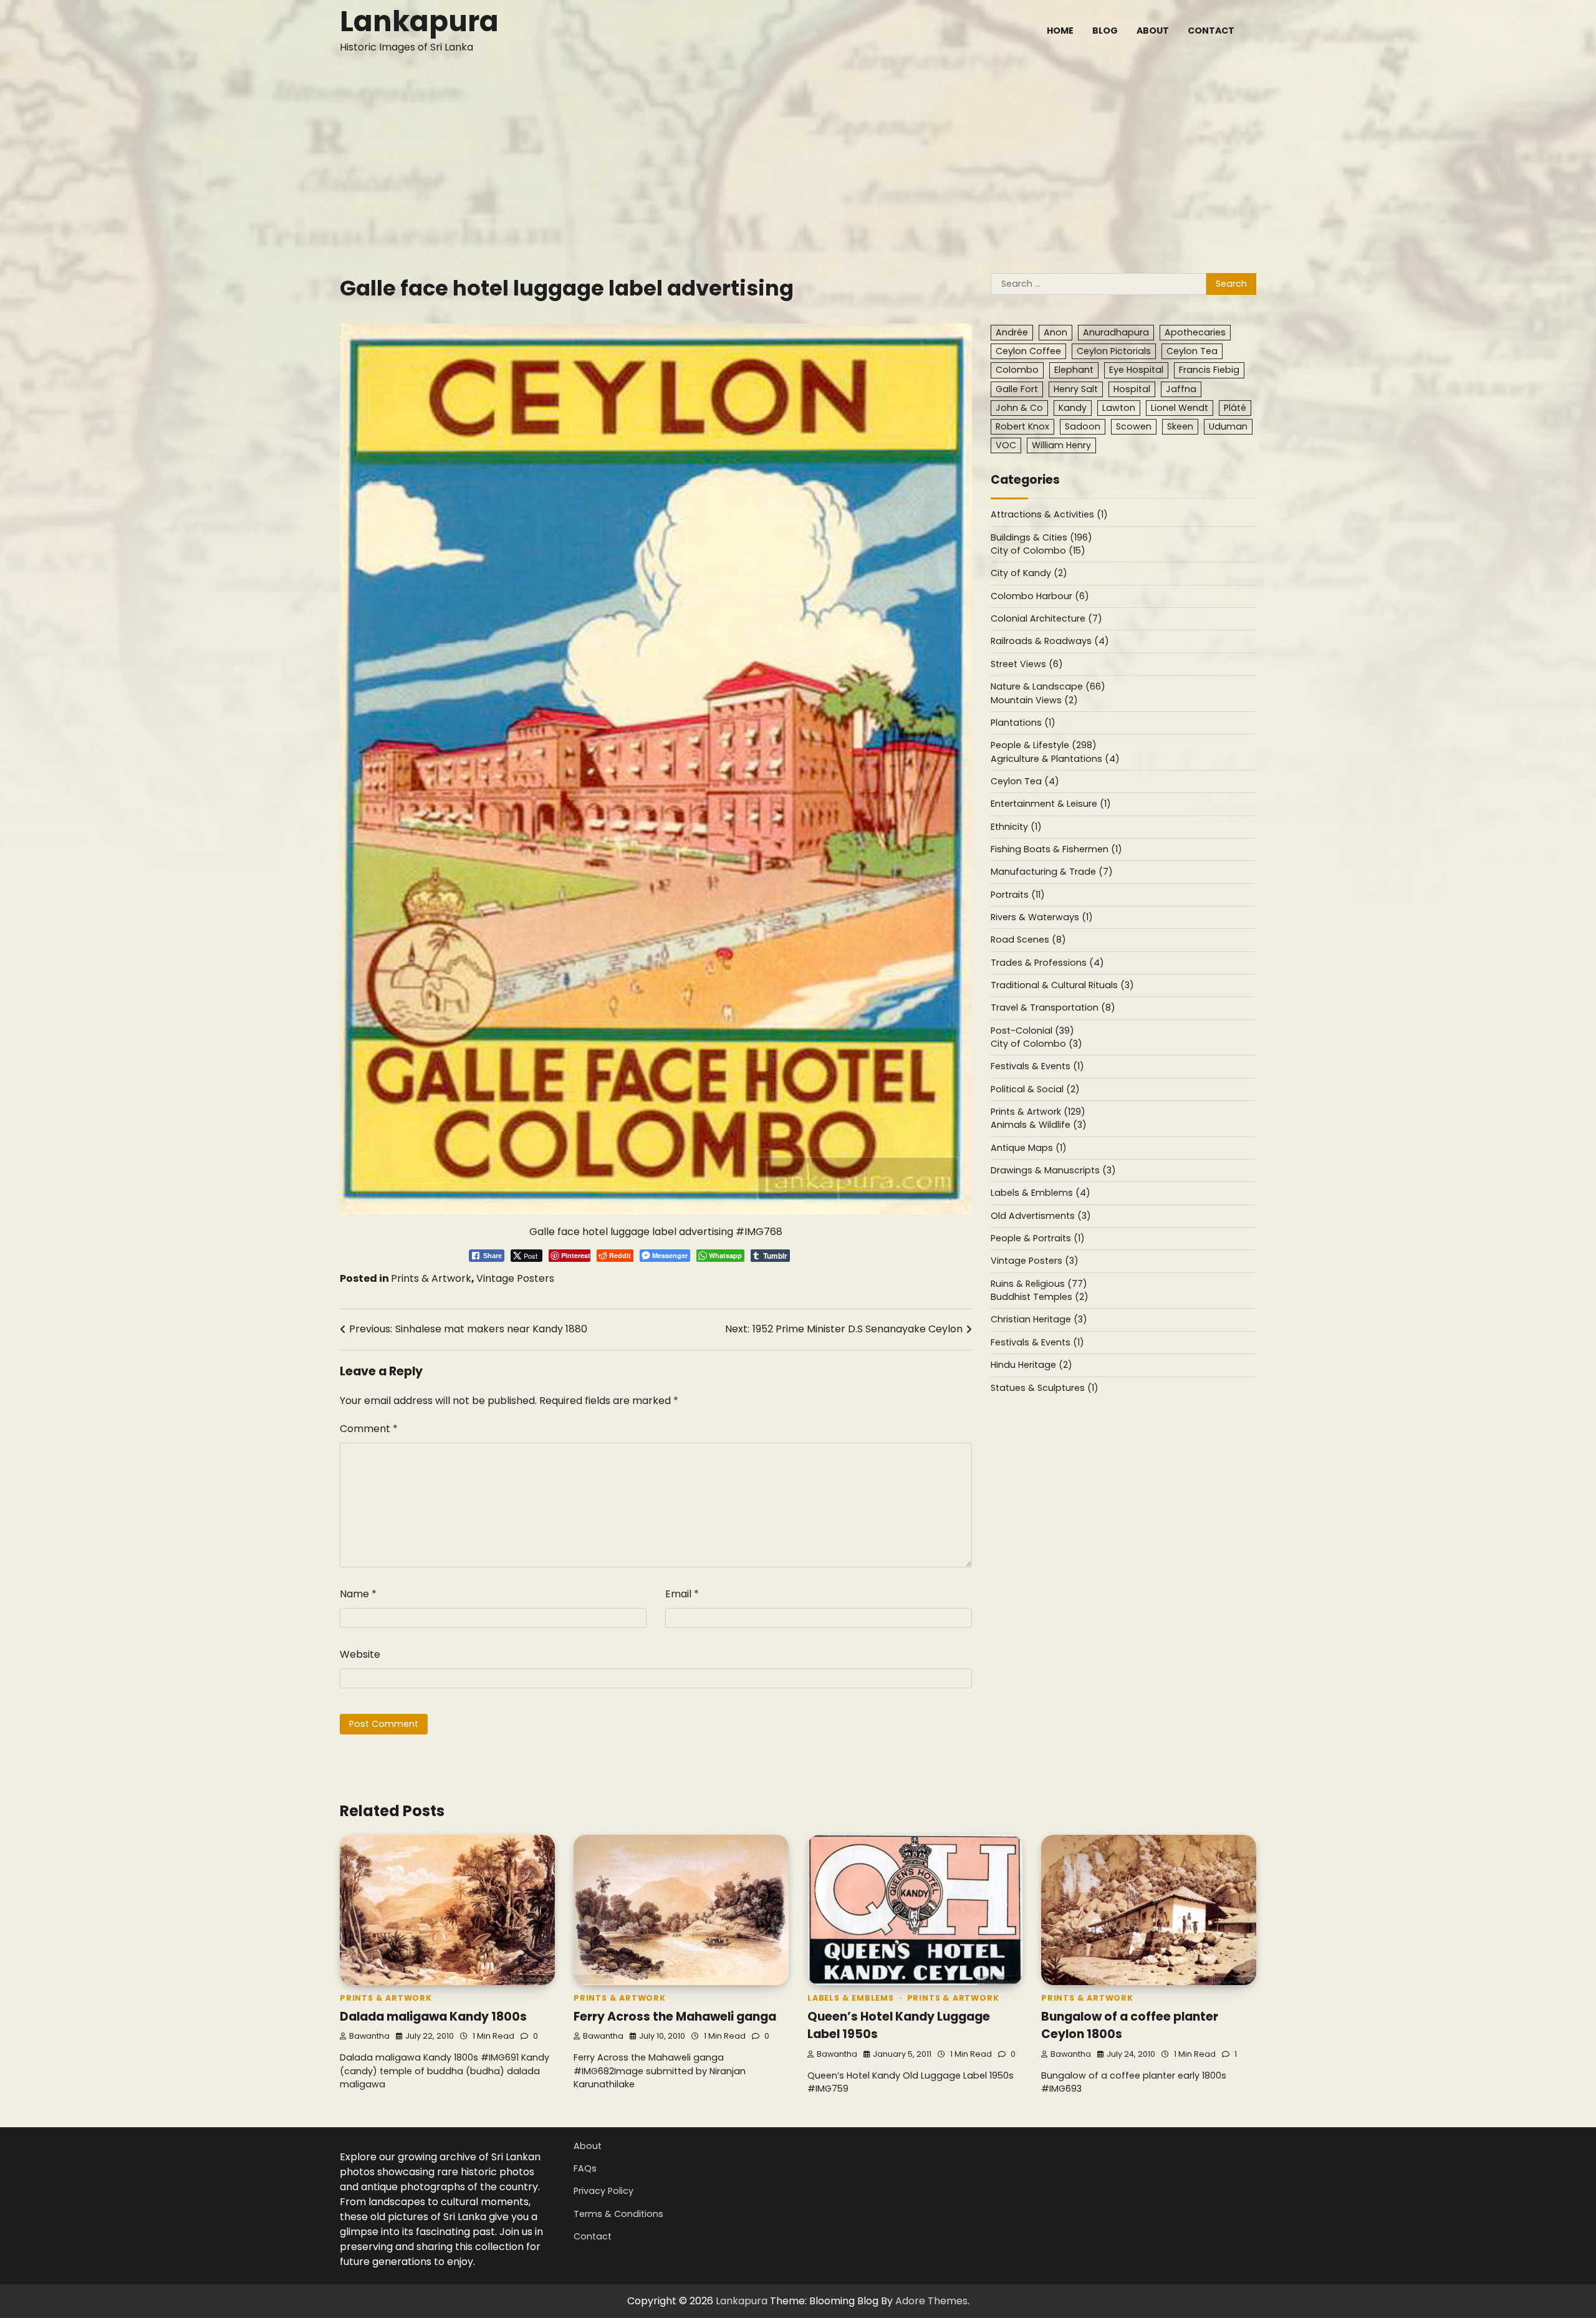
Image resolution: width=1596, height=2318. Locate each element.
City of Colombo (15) (1038, 551)
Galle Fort (1017, 389)
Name (358, 1594)
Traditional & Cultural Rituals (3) (1062, 986)
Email (682, 1594)
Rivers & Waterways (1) (1042, 918)
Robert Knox (1022, 426)
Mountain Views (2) (1034, 700)
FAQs (585, 2168)
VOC (1006, 446)
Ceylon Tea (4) (1025, 782)
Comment (369, 1429)
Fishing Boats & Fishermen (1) (1056, 850)
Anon (1055, 333)
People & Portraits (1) (1038, 1239)
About (1153, 31)
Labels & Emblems (851, 1998)
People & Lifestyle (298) (1044, 746)
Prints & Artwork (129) (1038, 1112)
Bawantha (369, 2036)
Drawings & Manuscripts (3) (1053, 1171)
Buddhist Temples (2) (1040, 1297)
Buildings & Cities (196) (1041, 538)
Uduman (1228, 426)
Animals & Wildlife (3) (1039, 1125)
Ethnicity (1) (1016, 827)
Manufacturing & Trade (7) (1052, 872)
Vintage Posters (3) (1035, 1261)
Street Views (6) (1027, 665)
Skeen (1180, 426)
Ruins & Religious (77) (1039, 1284)
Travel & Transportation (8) (1053, 1008)
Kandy (1073, 408)
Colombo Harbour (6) (1040, 597)
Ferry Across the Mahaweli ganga (675, 2017)
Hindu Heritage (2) (1031, 1365)
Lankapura (419, 22)
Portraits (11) (1018, 895)
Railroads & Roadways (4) (1050, 642)
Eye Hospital (1136, 370)
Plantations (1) (1023, 723)
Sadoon (1083, 426)
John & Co (1019, 408)
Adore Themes (931, 2301)
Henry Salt (1076, 389)
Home (1060, 31)
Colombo (1017, 370)
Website (360, 1654)
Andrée (1012, 333)
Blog (1105, 31)
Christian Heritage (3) (1039, 1320)
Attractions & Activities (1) (1049, 515)
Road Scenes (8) (1028, 940)
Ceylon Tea (1192, 352)
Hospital (1132, 389)
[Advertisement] (798, 155)
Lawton (1119, 408)
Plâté (1235, 408)
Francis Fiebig (1209, 370)
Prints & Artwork (431, 1278)
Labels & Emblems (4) (1041, 1193)
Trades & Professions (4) (1047, 963)
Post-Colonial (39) (1032, 1031)
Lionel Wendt (1180, 408)
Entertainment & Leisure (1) (1051, 804)
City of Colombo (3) (1036, 1044)
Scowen (1134, 426)
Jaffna (1181, 389)
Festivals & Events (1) (1037, 1067)
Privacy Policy (603, 2191)
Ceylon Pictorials (1114, 352)
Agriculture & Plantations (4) (1055, 759)
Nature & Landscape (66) (1048, 687)
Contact (1211, 31)
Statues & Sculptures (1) (1045, 1388)
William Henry (1061, 446)
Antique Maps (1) (1029, 1148)
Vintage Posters (515, 1278)
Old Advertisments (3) (1041, 1216)
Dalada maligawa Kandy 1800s (433, 2017)
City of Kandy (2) (1029, 574)
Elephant (1074, 370)
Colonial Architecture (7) (1046, 619)
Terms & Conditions (618, 2214)
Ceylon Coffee (1028, 352)
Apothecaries (1195, 333)
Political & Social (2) (1035, 1089)
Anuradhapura (1116, 333)
